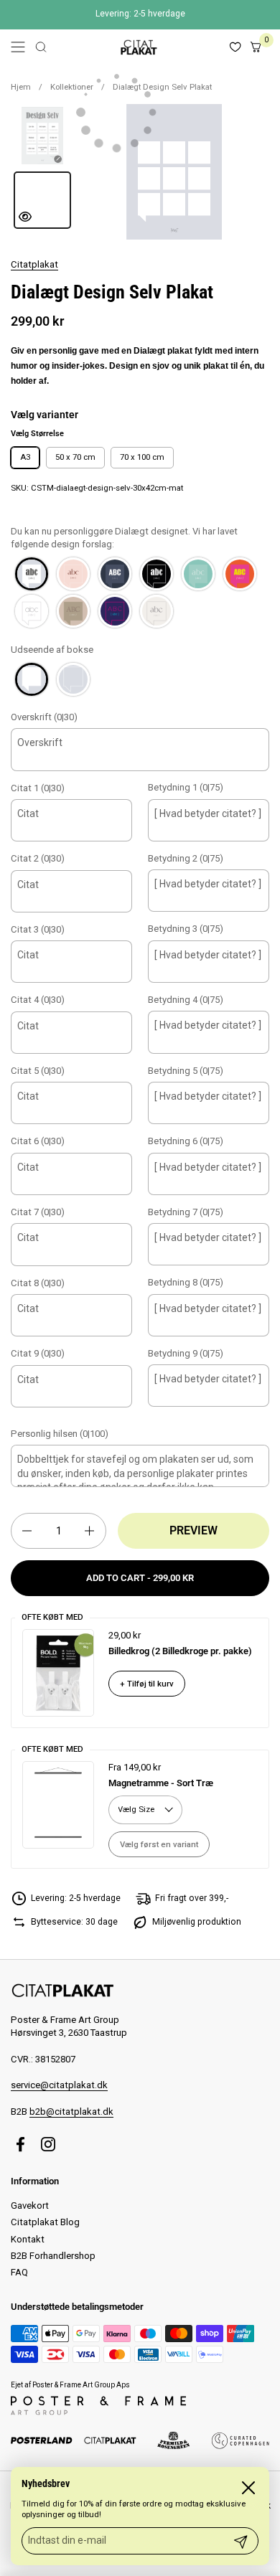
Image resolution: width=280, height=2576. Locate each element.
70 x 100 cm (142, 457)
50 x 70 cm (75, 457)
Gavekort (30, 2205)
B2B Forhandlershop (53, 2256)
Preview (193, 1530)
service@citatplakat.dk (59, 2085)
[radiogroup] (140, 593)
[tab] (42, 136)
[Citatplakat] (138, 47)
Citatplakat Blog (45, 2222)
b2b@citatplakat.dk (71, 2112)
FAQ (19, 2272)
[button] (41, 47)
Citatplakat (34, 264)
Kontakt (28, 2239)
